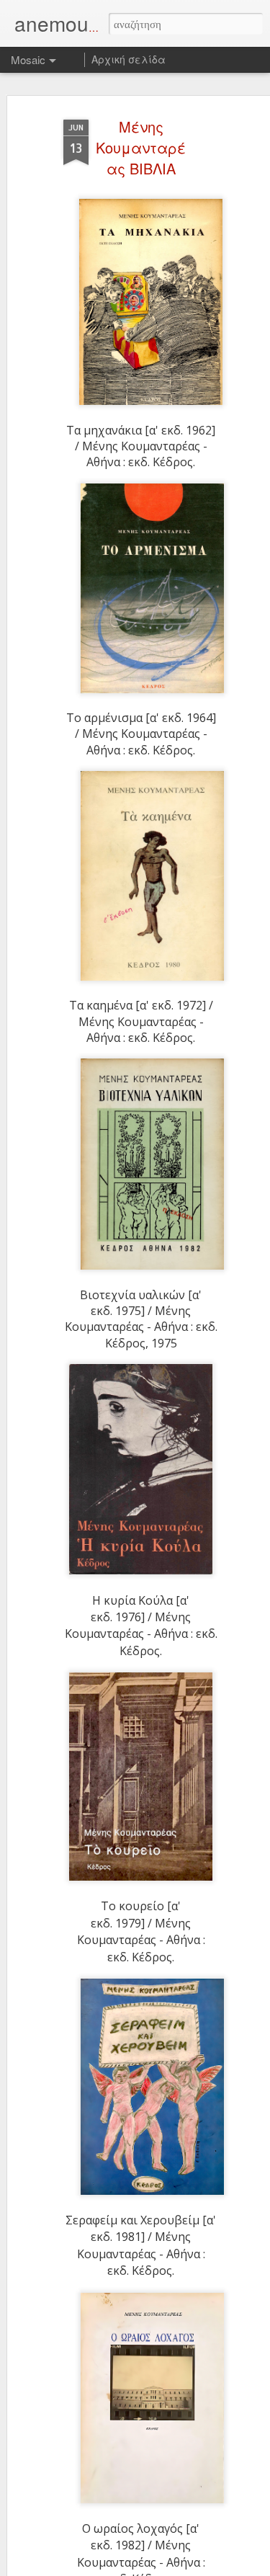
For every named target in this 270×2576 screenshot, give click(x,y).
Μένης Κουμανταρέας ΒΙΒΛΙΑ (141, 147)
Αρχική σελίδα (129, 59)
